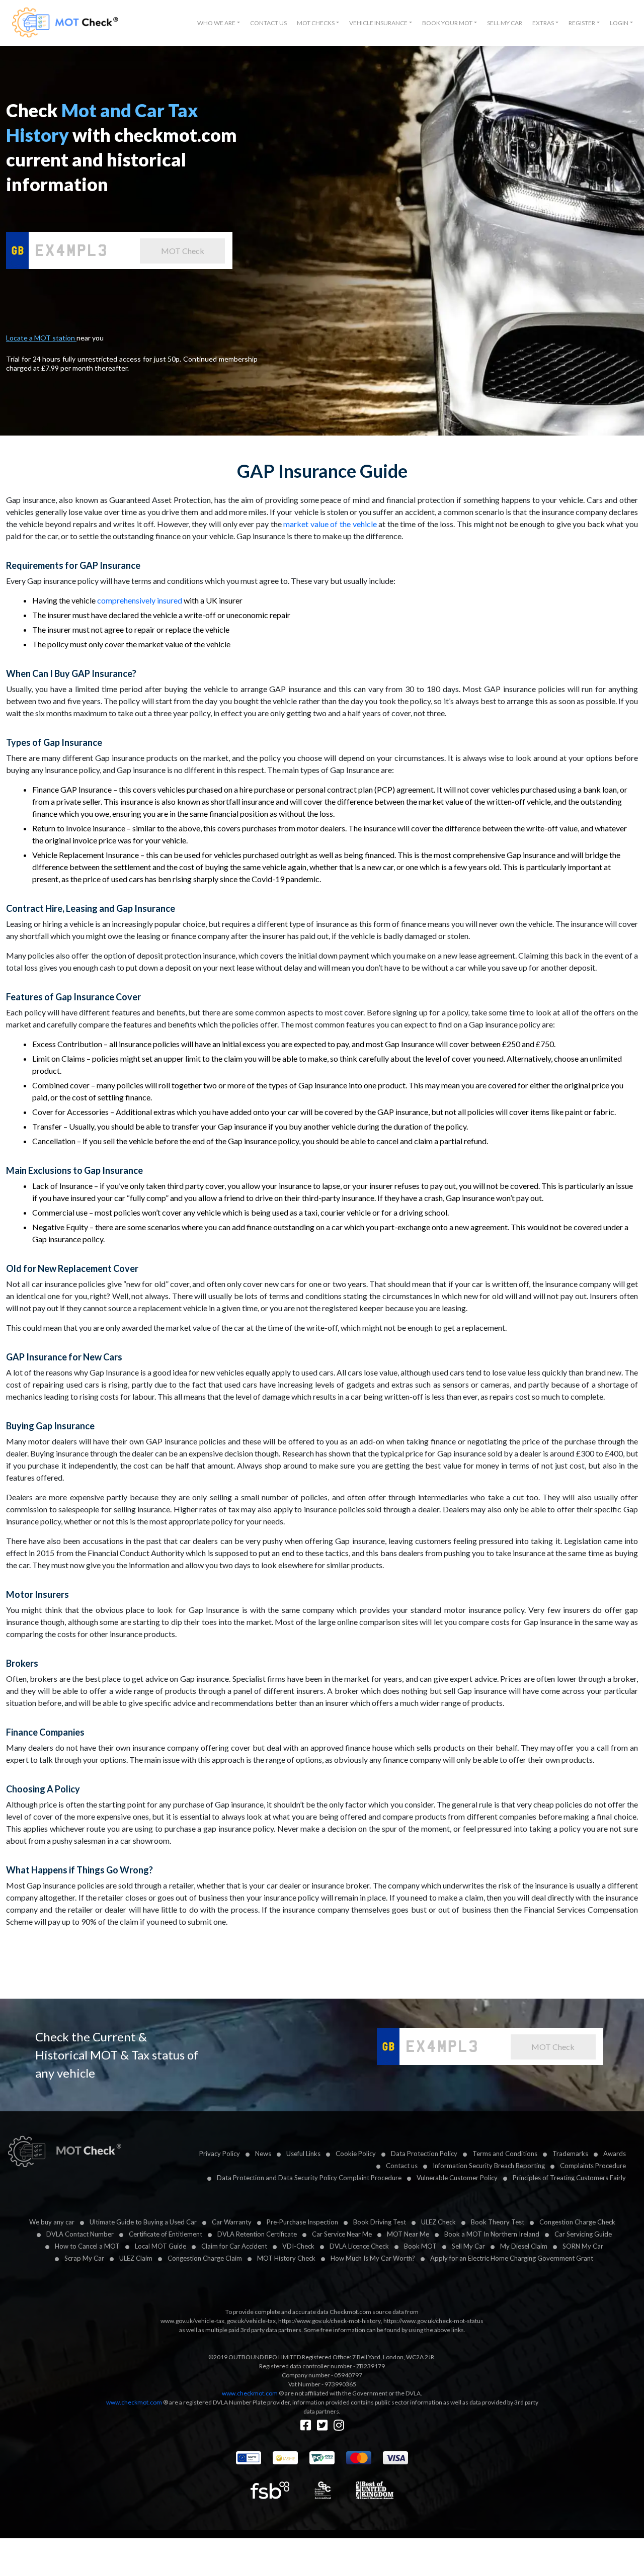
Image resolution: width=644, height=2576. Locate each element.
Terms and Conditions (505, 2154)
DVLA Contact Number (80, 2234)
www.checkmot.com (250, 2393)
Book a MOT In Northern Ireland (492, 2234)
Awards (615, 2154)
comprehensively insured (140, 600)
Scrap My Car (84, 2258)
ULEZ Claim (136, 2258)
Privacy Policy (220, 2154)
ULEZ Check (438, 2222)
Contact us (402, 2166)
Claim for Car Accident (234, 2246)
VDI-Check (298, 2246)
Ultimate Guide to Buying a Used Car (143, 2222)
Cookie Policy (356, 2154)
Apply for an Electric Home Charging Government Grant (512, 2258)
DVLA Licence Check (359, 2246)
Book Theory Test (498, 2222)
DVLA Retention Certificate (257, 2234)
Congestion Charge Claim (205, 2258)
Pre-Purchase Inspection (302, 2222)
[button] (219, 23)
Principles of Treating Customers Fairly (569, 2178)
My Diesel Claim (524, 2246)
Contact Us (268, 23)
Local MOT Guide (160, 2246)
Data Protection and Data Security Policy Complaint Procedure (309, 2178)
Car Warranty (232, 2222)
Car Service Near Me (342, 2234)
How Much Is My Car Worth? (373, 2258)
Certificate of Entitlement (166, 2234)
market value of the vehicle (330, 524)
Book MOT (420, 2246)
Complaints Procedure (593, 2166)
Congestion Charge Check (577, 2222)
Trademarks (570, 2154)
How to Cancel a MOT (87, 2246)
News (263, 2154)
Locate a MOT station (41, 338)
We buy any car (52, 2222)
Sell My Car (505, 23)
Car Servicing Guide (583, 2234)
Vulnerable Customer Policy (457, 2178)
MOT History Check (286, 2258)
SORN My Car (583, 2246)
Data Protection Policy (424, 2154)
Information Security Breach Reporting (489, 2166)
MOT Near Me (408, 2234)
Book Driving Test (380, 2222)
